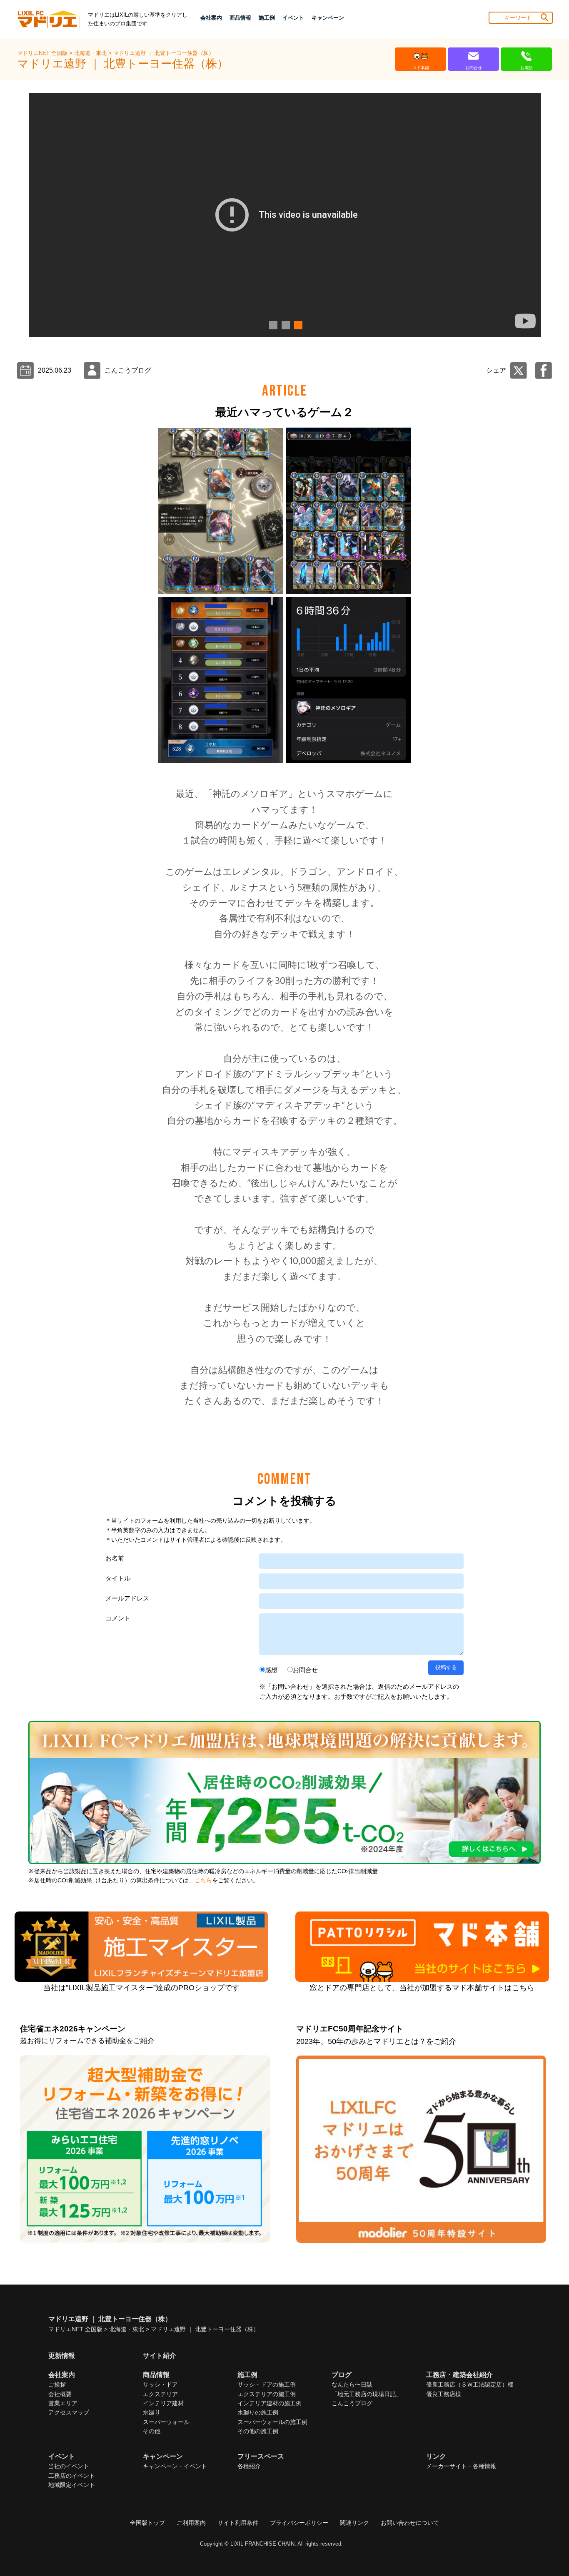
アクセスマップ (69, 2412)
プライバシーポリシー (299, 2523)
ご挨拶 (57, 2384)
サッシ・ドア (160, 2384)
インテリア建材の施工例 (270, 2403)
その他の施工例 (258, 2431)
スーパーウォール (166, 2422)
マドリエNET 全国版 (43, 53)
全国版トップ (147, 2523)
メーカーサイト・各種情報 (461, 2466)
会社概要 (60, 2394)
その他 (152, 2431)
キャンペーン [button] (328, 18)
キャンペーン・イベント (175, 2466)
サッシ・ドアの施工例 (267, 2384)
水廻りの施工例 (258, 2412)
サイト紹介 (160, 2356)
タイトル (118, 1578)
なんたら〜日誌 (352, 2384)
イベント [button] (293, 18)
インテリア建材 (163, 2403)
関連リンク (354, 2523)
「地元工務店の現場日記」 (367, 2394)
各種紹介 (249, 2466)
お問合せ (305, 1670)
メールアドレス (127, 1598)
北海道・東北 (91, 53)
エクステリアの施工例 (267, 2394)
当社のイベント (69, 2466)
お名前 (115, 1558)
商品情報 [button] (240, 18)
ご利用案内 (191, 2523)
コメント (118, 1618)
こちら (203, 1880)
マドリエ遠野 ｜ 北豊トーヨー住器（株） (164, 53)
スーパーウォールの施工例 (272, 2422)
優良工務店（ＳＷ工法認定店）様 (470, 2384)
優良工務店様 (444, 2394)
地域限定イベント (72, 2485)
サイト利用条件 (238, 2523)
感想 (271, 1670)
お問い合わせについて (410, 2523)
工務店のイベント (72, 2476)
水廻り (152, 2412)
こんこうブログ (352, 2403)
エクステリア (160, 2394)
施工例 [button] (267, 18)
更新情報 (62, 2356)
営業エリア (63, 2403)
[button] (272, 325)
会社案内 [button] (211, 18)
